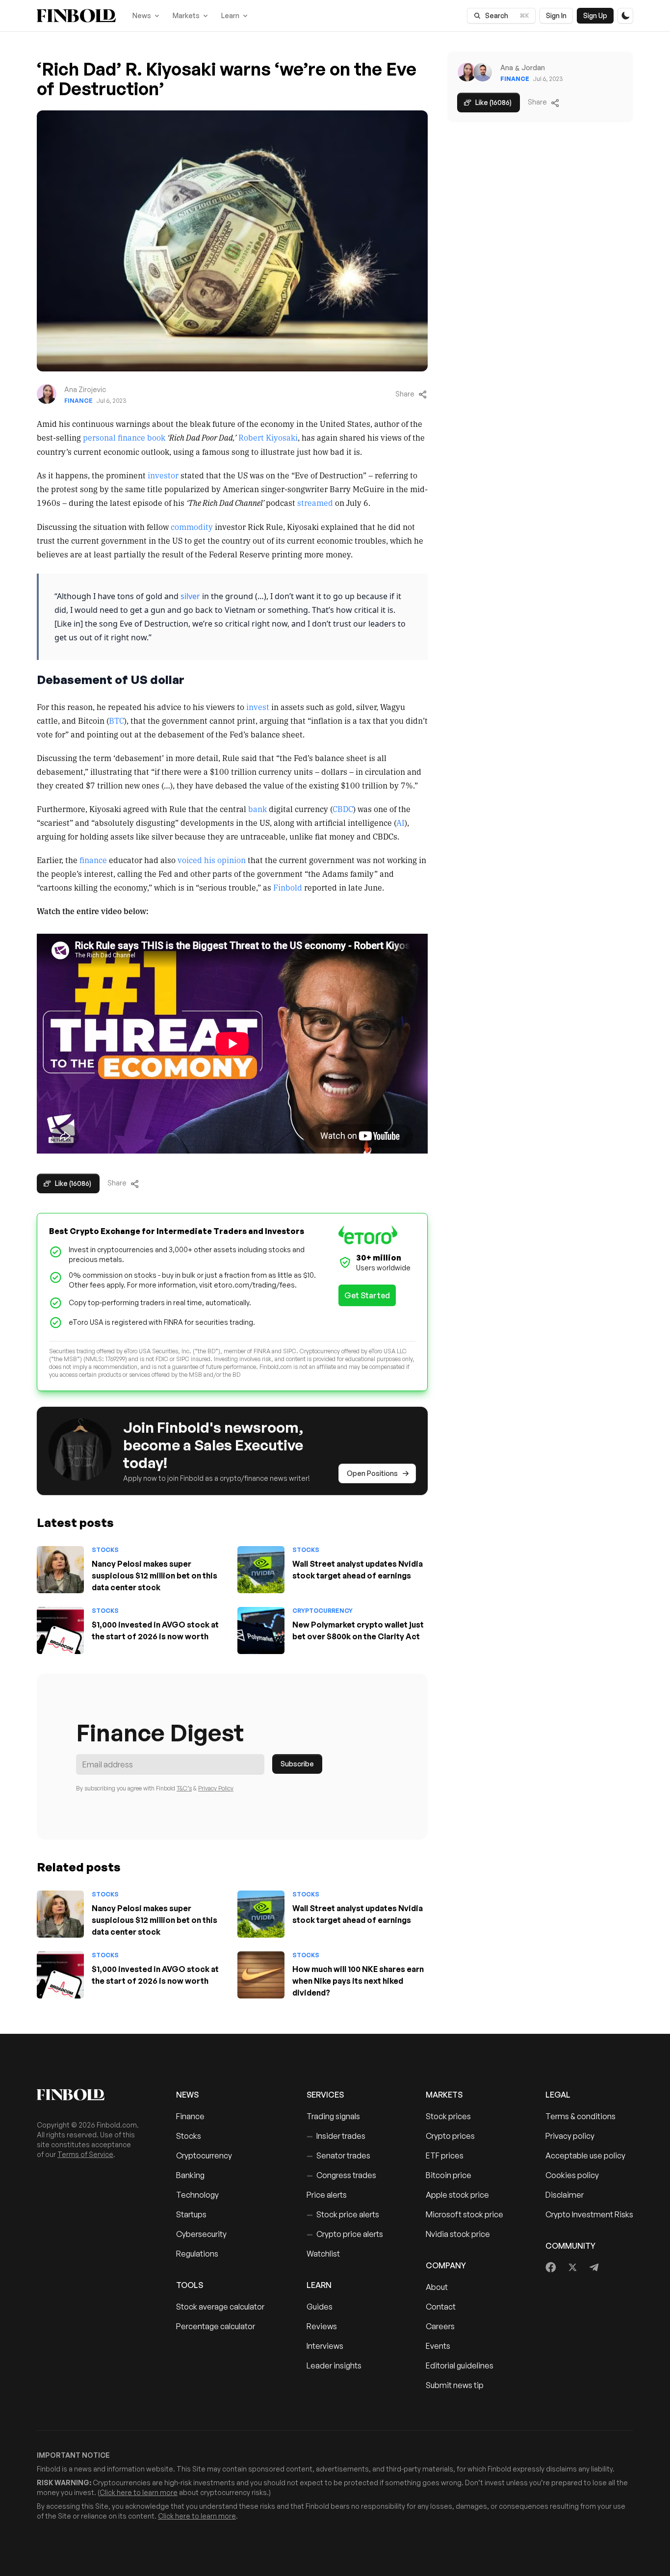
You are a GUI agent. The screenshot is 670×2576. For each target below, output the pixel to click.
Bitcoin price (449, 2175)
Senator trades (338, 2155)
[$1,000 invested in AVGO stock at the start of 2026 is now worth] (60, 1630)
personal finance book (124, 437)
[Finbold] (76, 16)
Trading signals (333, 2116)
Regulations (197, 2254)
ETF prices (445, 2155)
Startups (191, 2214)
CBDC (343, 809)
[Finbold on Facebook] (551, 2267)
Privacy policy (570, 2136)
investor (163, 475)
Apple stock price (457, 2195)
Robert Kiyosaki (268, 437)
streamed (315, 502)
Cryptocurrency (322, 1611)
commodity (192, 526)
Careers (440, 2326)
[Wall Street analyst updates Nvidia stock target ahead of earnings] (261, 1570)
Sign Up (595, 15)
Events (438, 2346)
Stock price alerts (343, 2214)
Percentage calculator (216, 2326)
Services (325, 2095)
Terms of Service (85, 2154)
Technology (197, 2195)
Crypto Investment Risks (589, 2214)
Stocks (105, 1550)
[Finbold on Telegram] (594, 2267)
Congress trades (341, 2175)
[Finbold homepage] (91, 2095)
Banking (190, 2175)
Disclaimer (565, 2195)
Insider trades (336, 2136)
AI (400, 822)
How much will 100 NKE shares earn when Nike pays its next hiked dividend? (358, 1981)
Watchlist (323, 2254)
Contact (441, 2307)
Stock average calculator (220, 2307)
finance (93, 860)
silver (190, 596)
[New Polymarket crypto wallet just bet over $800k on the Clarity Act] (261, 1630)
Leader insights (334, 2366)
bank (258, 809)
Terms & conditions (580, 2116)
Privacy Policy (216, 1788)
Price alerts (327, 2195)
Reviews (322, 2326)
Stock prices (448, 2116)
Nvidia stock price (458, 2234)
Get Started (367, 1295)
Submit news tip (455, 2385)
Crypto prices (450, 2136)
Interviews (325, 2346)
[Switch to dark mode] (625, 16)
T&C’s (184, 1788)
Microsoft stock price (464, 2214)
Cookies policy (572, 2175)
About (437, 2287)
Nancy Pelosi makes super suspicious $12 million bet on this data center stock (155, 1576)
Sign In (556, 15)
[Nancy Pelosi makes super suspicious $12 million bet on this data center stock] (60, 1570)
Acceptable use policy (585, 2155)
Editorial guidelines (460, 2366)
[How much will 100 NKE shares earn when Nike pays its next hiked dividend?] (261, 1975)
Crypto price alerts (345, 2234)
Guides (320, 2307)
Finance (78, 401)
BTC (116, 720)
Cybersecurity (201, 2234)
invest (258, 707)
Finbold (288, 887)
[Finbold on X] (572, 2267)
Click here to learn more (139, 2492)
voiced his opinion (212, 860)
